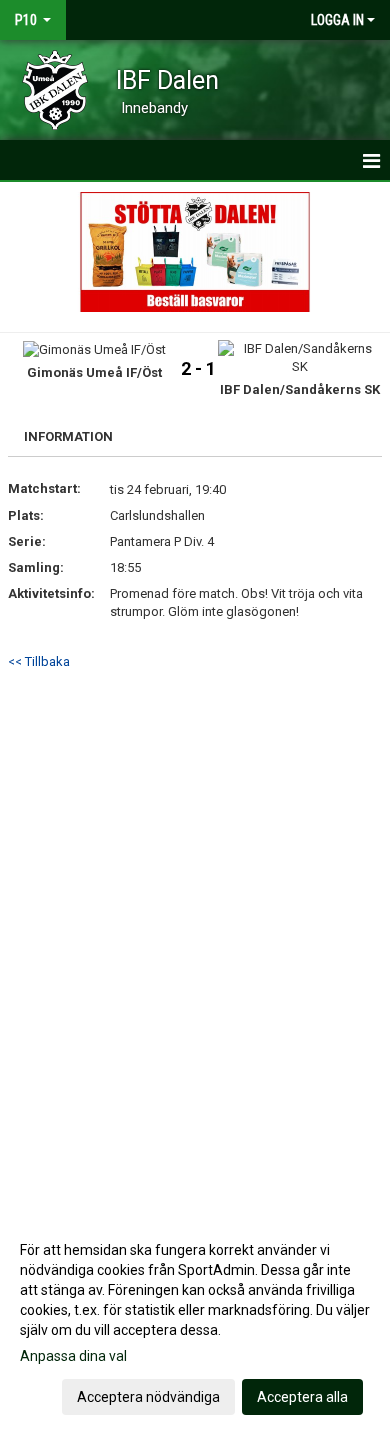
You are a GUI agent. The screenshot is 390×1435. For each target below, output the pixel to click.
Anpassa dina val (73, 1356)
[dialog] (195, 1322)
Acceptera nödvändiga (148, 1397)
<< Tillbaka (39, 661)
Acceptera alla (302, 1397)
